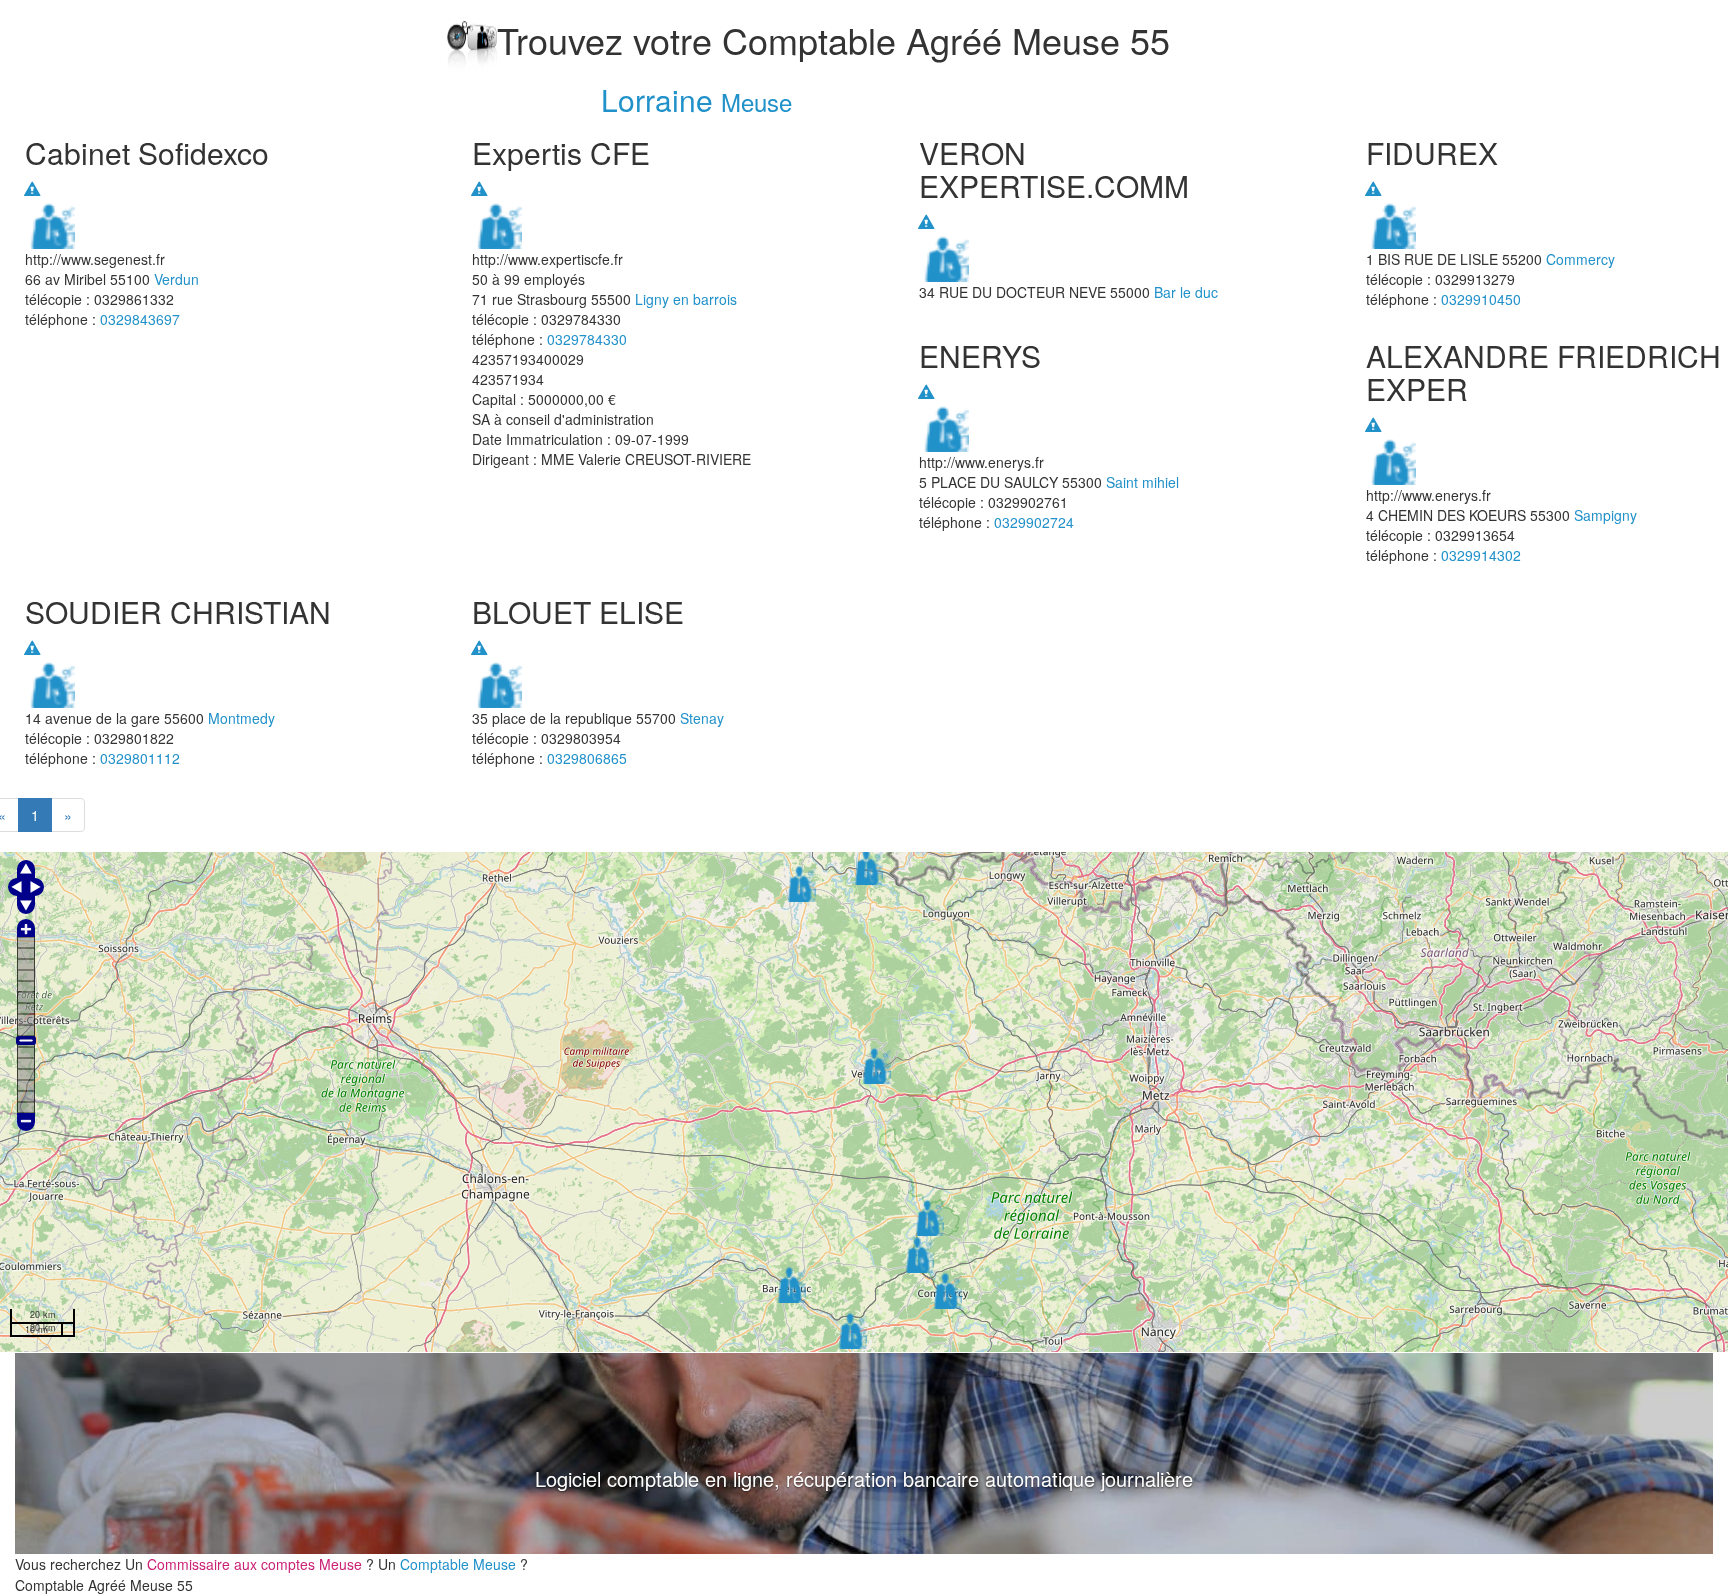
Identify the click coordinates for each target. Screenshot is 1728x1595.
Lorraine (657, 99)
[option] (864, 1453)
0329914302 (1481, 555)
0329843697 (140, 319)
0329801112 (140, 758)
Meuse (756, 101)
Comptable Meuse (458, 1564)
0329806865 (587, 758)
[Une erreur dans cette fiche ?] (32, 189)
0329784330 (587, 339)
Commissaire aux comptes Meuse (254, 1564)
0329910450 (1481, 299)
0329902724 (1034, 522)
